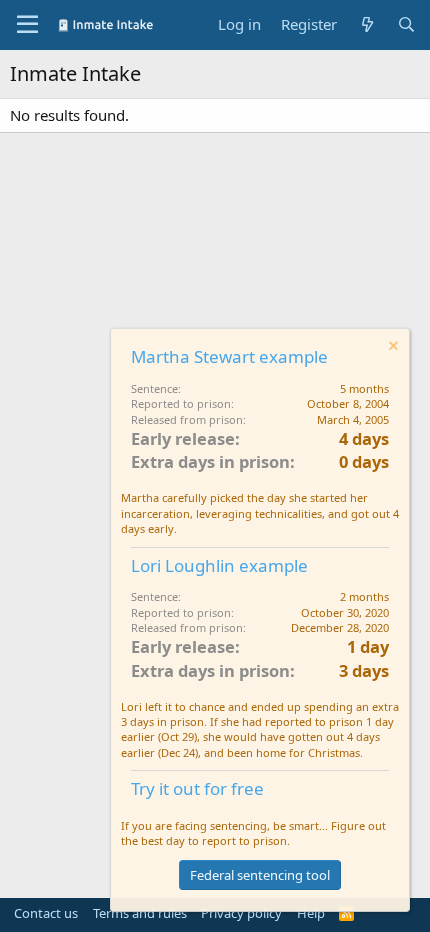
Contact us (46, 913)
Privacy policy (241, 913)
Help (311, 913)
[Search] (406, 24)
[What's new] (366, 24)
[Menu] (27, 25)
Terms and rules (140, 913)
